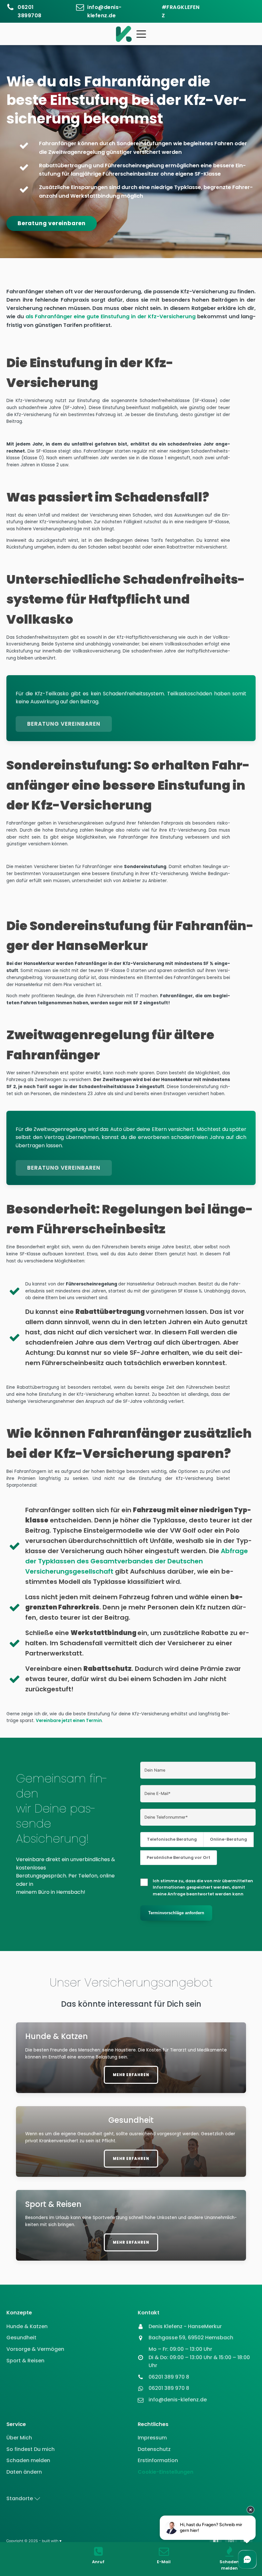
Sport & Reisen (25, 2361)
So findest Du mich (31, 2449)
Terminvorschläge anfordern (176, 1913)
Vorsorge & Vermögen (35, 2349)
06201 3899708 (30, 11)
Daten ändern (24, 2472)
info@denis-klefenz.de (104, 11)
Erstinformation (158, 2460)
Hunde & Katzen (27, 2326)
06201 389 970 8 (169, 2377)
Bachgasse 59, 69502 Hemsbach (191, 2338)
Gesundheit (21, 2338)
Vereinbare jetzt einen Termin (69, 1721)
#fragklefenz (181, 11)
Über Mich (19, 2438)
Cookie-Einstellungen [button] (166, 2472)
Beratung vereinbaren (52, 223)
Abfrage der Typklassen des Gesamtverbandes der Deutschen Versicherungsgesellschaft (137, 1561)
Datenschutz (154, 2449)
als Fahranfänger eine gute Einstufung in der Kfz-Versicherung (111, 316)
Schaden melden (28, 2460)
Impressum (152, 2438)
